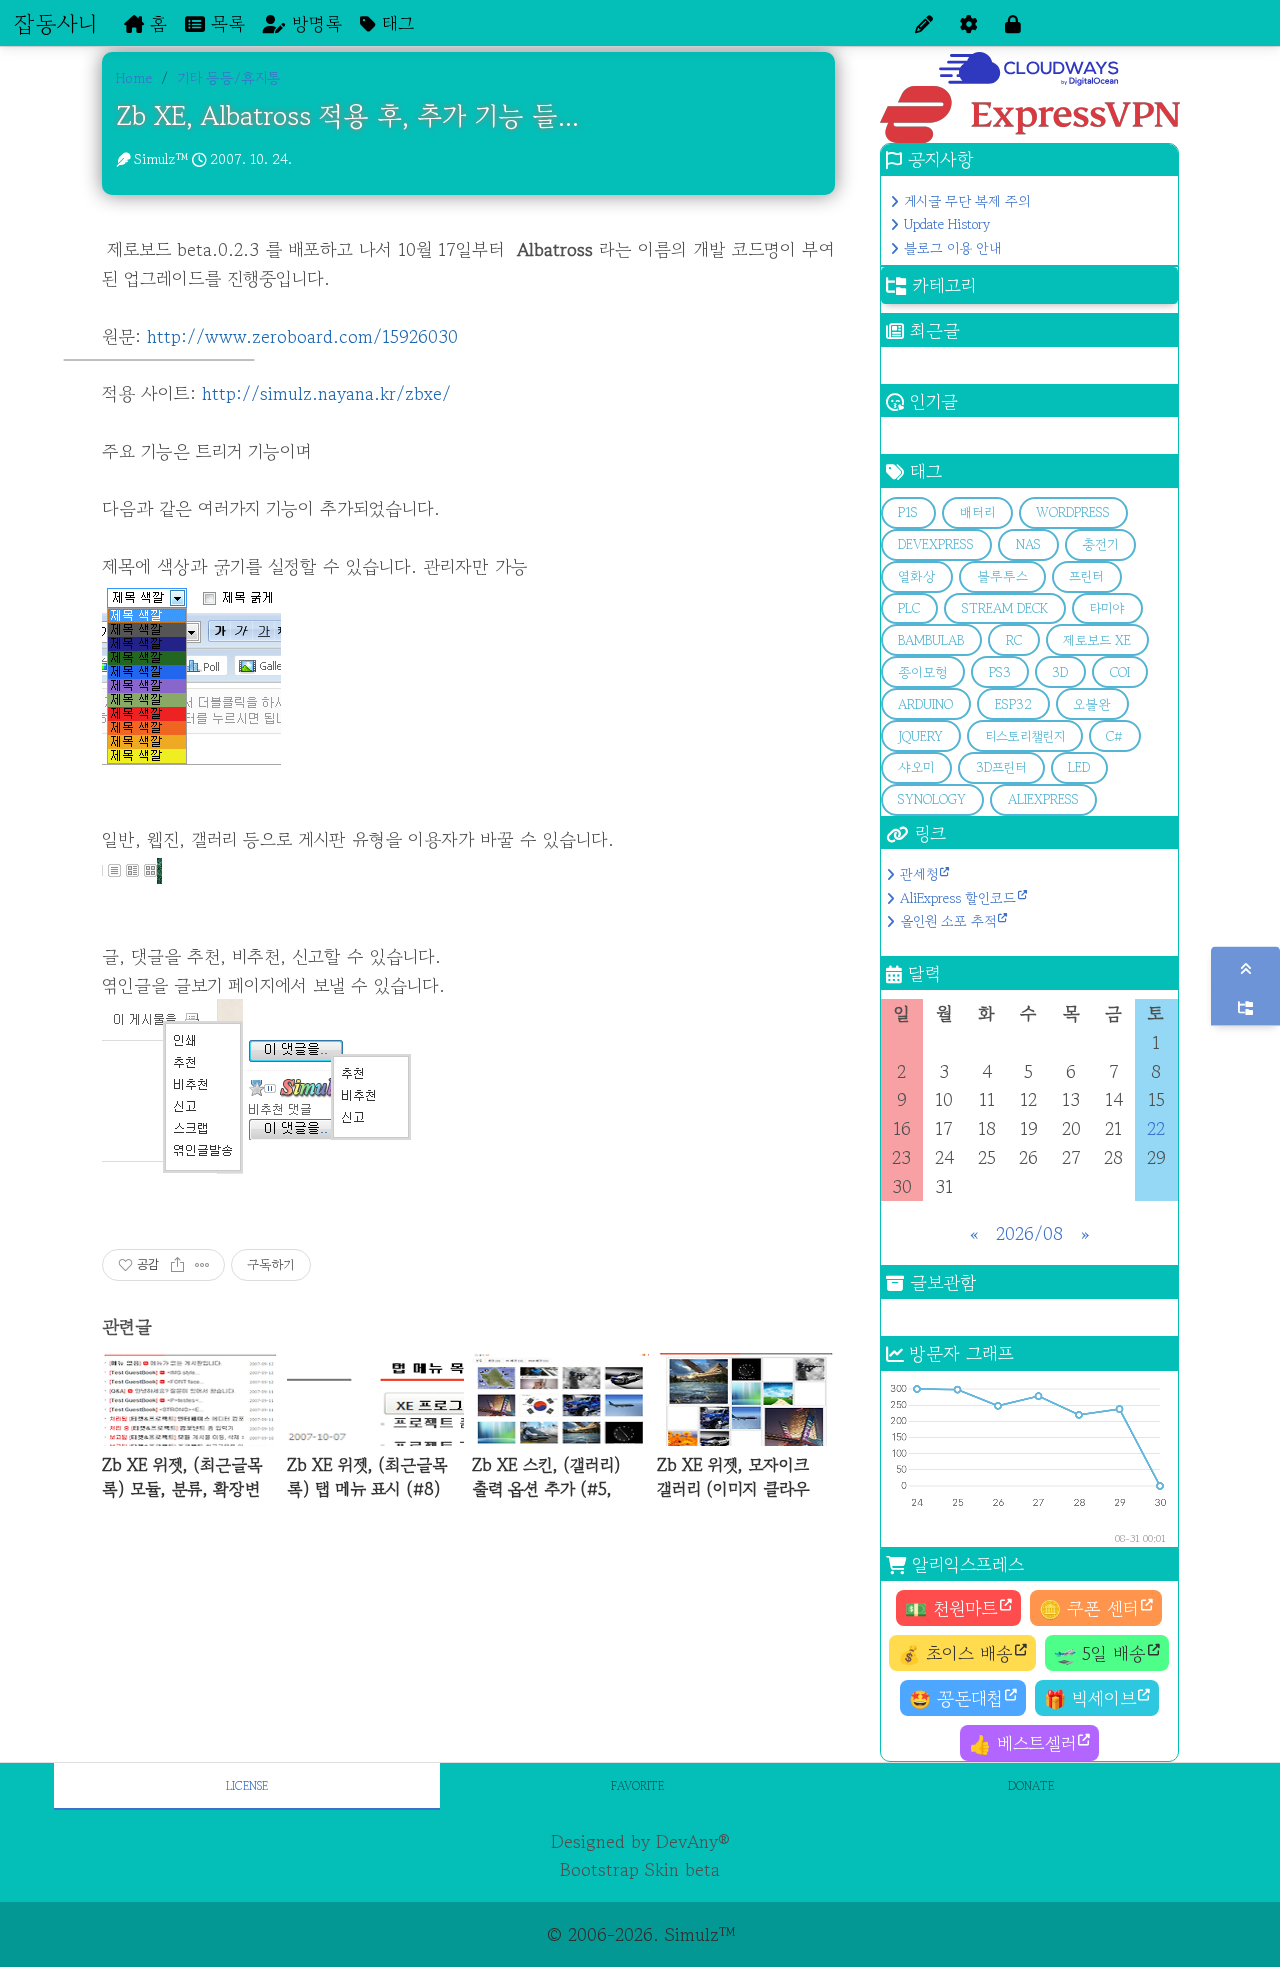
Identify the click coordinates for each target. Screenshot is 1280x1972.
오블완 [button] (1092, 704)
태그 (395, 23)
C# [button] (1114, 736)
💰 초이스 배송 (955, 1653)
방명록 (314, 23)
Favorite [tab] (637, 1785)
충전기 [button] (1100, 544)
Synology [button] (932, 799)
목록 (225, 23)
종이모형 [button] (922, 672)
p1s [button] (908, 512)
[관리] (969, 23)
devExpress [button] (936, 544)
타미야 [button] (1107, 608)
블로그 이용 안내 (952, 248)
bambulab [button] (931, 640)
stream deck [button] (1005, 608)
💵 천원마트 (951, 1608)
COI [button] (1120, 672)
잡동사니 (55, 23)
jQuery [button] (920, 736)
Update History (947, 224)
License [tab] (247, 1785)
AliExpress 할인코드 (958, 898)
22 (1156, 1128)
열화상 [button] (916, 576)
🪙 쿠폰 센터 (1089, 1608)
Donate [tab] (1031, 1785)
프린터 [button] (1086, 576)
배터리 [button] (977, 512)
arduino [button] (925, 704)
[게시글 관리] (202, 1265)
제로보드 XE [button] (1097, 640)
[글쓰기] (924, 23)
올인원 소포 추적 (948, 921)
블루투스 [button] (1002, 576)
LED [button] (1079, 767)
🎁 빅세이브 (1090, 1698)
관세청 (919, 874)
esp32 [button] (1013, 704)
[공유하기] (177, 1265)
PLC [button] (909, 608)
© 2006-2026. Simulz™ (640, 1934)
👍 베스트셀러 (1022, 1743)
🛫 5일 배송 (1100, 1653)
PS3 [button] (1000, 672)
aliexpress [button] (1043, 799)
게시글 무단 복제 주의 (967, 201)
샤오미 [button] (916, 767)
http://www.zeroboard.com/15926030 (302, 336)
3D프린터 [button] (1001, 767)
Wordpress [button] (1073, 512)
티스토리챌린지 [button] (1025, 736)
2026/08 (1029, 1233)
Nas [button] (1028, 544)
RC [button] (1014, 640)
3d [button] (1060, 672)
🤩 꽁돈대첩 (956, 1698)
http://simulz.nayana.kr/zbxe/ (326, 393)
